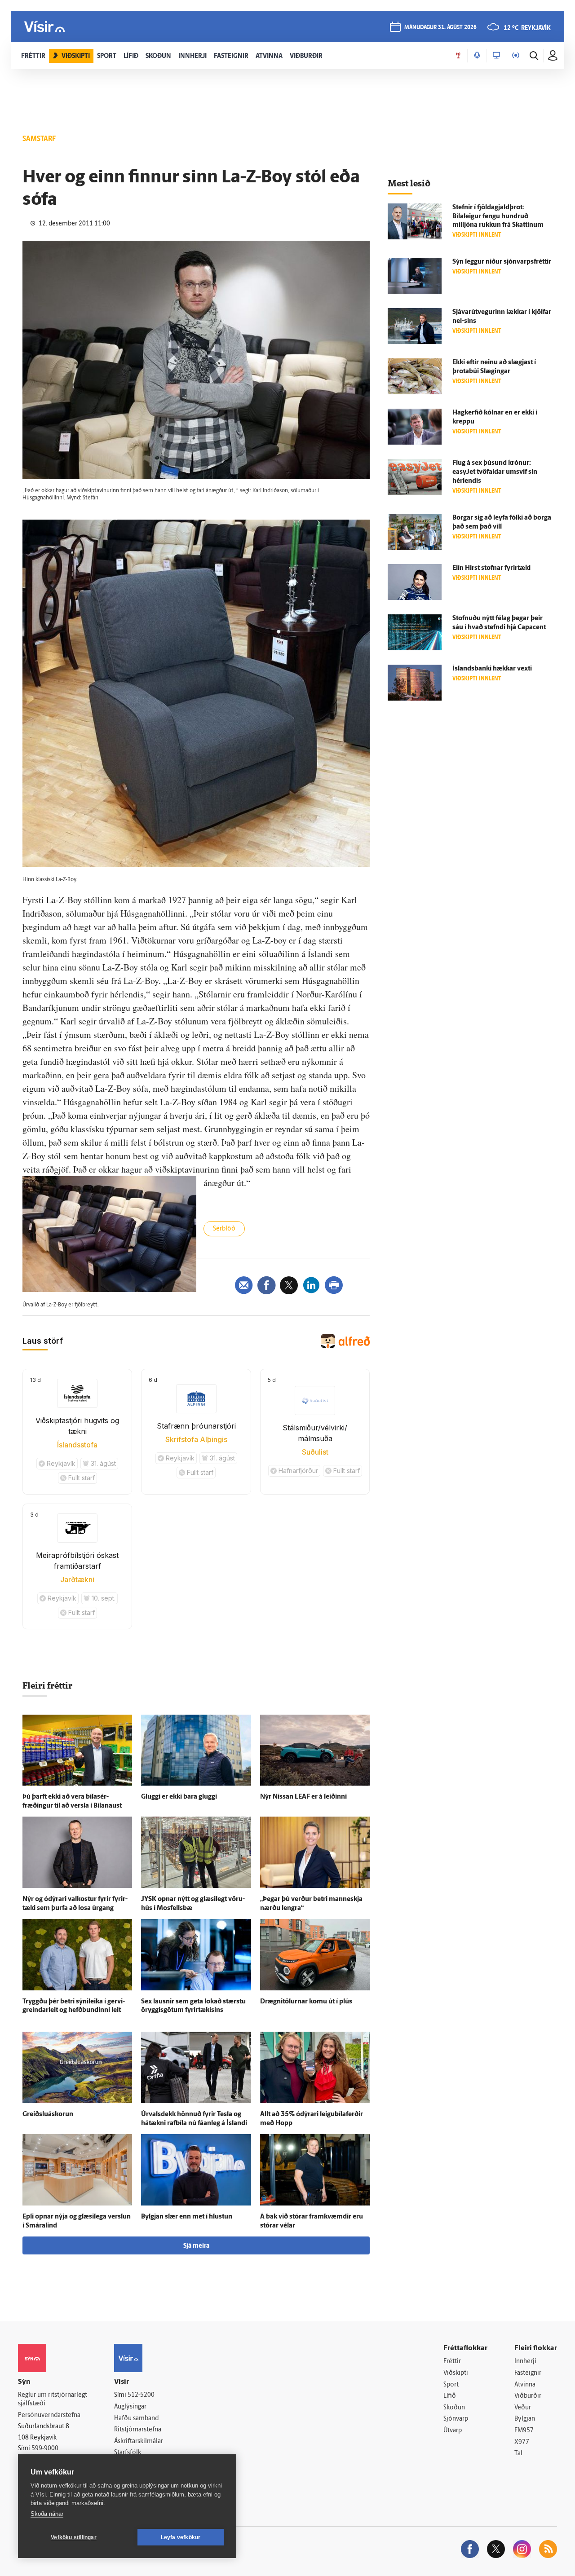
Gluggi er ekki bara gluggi (179, 1797)
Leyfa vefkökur (181, 2537)
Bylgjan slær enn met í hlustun (187, 2217)
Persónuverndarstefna (49, 2415)
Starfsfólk (128, 2453)
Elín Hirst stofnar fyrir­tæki (491, 568)
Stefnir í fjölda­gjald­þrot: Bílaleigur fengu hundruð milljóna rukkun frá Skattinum (498, 217)
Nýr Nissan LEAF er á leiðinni (303, 1797)
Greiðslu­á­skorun (48, 2115)
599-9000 (45, 2449)
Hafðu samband (136, 2419)
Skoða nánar (47, 2514)
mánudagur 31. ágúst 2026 (440, 28)
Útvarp (453, 2431)
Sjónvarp (456, 2419)
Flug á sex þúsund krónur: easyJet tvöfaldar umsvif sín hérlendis (495, 472)
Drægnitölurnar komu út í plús (306, 2002)
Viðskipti (456, 2373)
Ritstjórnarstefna (138, 2430)
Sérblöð (224, 1229)
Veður (523, 2408)
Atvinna (525, 2385)
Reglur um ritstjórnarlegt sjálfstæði (53, 2400)
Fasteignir (528, 2373)
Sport (451, 2385)
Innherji (525, 2362)
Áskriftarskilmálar (139, 2441)
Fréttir (452, 2362)
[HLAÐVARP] (477, 56)
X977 (522, 2442)
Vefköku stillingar (74, 2537)
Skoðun (454, 2408)
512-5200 (141, 2395)
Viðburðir (528, 2396)
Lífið (450, 2396)
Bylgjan (525, 2419)
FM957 (524, 2431)
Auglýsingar (130, 2407)
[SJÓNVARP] (496, 56)
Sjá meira (196, 2246)
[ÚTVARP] (516, 56)
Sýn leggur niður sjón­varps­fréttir (502, 262)
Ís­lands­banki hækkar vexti (492, 669)
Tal (518, 2454)
